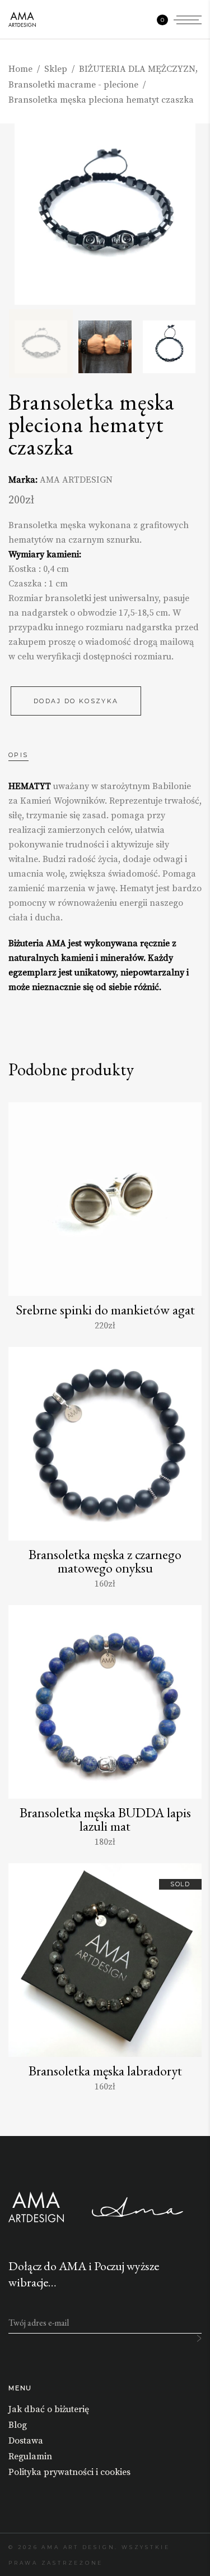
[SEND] (199, 2338)
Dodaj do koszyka (76, 701)
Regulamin (30, 2456)
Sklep (56, 69)
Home (20, 69)
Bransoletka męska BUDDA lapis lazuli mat (105, 1819)
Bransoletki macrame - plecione (73, 85)
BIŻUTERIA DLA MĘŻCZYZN (137, 69)
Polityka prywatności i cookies (69, 2472)
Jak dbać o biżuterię (49, 2409)
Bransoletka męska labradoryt (105, 2071)
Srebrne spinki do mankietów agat (105, 1310)
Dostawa (26, 2441)
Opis (18, 755)
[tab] (30, 755)
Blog (18, 2425)
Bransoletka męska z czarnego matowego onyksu (105, 1561)
